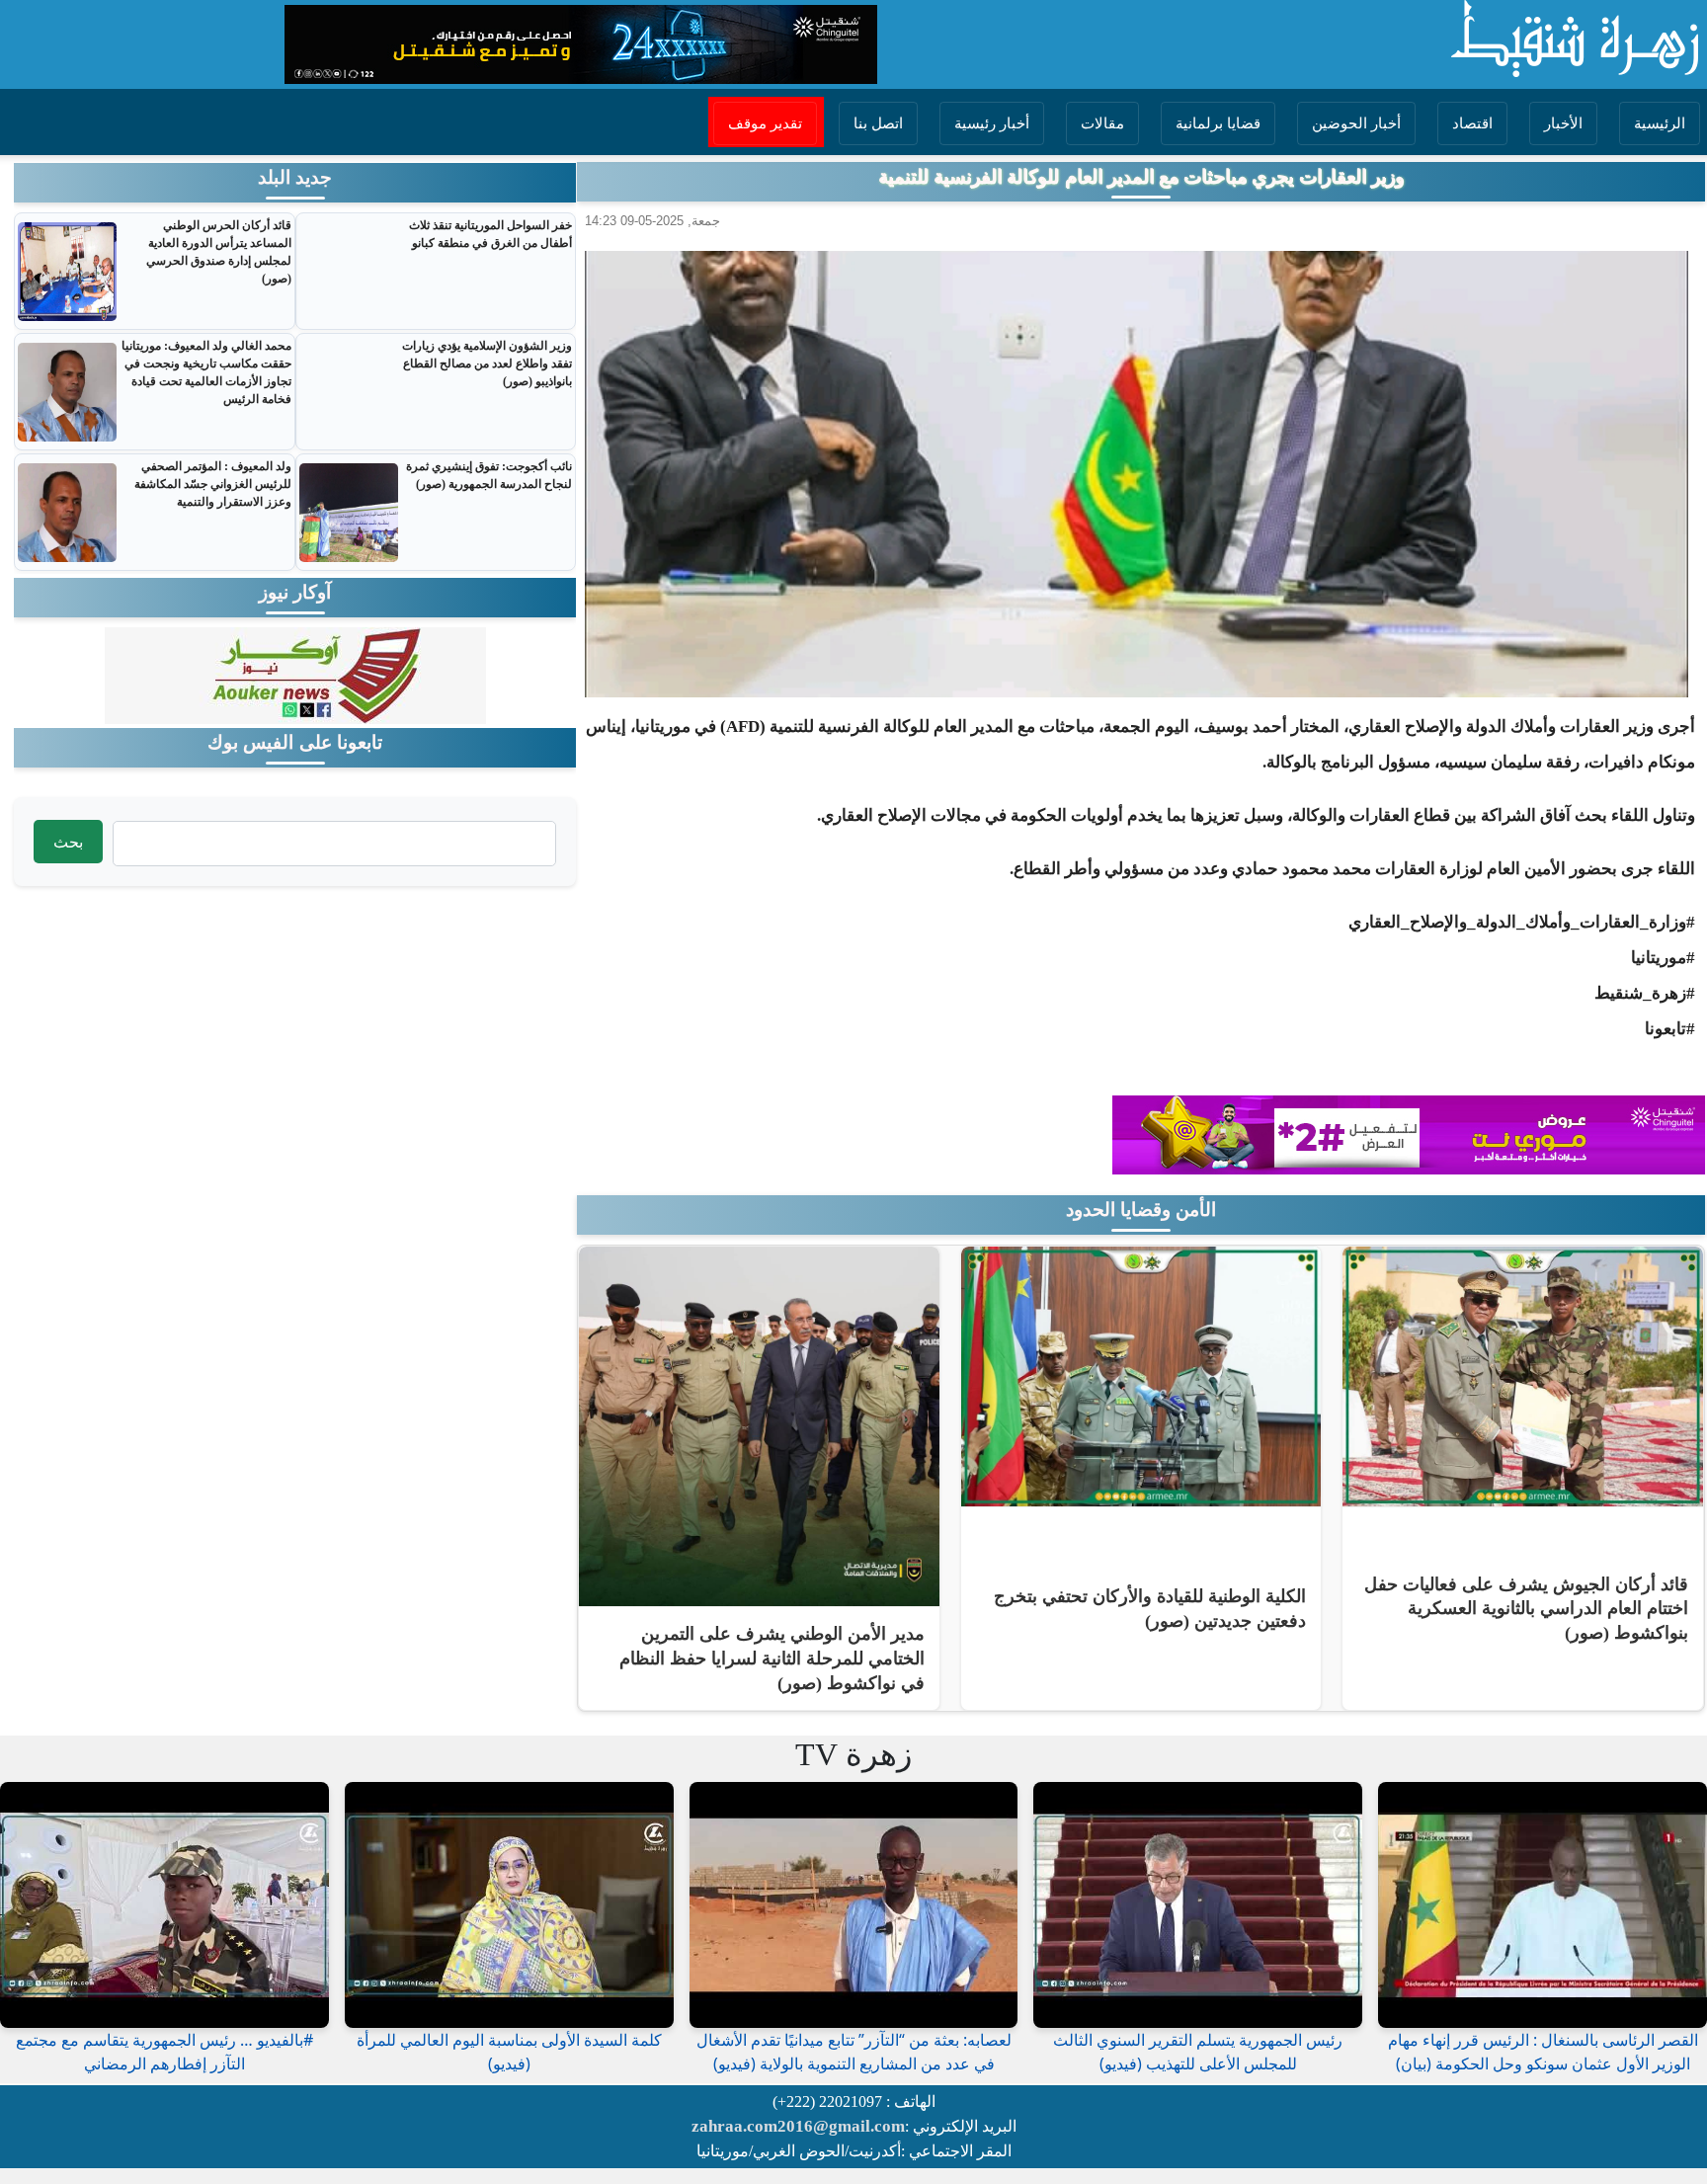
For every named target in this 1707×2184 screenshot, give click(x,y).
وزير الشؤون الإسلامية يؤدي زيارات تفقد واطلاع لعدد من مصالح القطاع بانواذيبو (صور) (487, 364)
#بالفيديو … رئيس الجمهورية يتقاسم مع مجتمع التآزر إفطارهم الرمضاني (164, 2052)
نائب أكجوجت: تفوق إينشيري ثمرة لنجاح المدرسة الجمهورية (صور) (489, 475)
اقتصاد (1472, 123)
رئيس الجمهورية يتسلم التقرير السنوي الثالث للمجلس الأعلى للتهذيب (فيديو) (1198, 2052)
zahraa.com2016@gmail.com (798, 2126)
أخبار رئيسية (992, 123)
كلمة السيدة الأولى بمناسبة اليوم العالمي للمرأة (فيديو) (509, 2052)
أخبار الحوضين (1356, 123)
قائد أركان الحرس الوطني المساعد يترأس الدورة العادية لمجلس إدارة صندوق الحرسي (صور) (218, 252)
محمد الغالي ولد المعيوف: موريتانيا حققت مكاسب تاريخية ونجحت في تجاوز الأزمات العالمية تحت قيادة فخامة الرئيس (206, 372)
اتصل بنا (878, 123)
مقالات (1102, 123)
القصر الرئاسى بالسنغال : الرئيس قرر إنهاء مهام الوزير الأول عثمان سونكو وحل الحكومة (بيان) (1543, 2052)
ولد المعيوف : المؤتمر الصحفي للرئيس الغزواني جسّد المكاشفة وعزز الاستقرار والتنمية (212, 484)
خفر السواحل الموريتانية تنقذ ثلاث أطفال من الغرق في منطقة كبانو (490, 234)
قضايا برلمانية (1218, 123)
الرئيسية (1660, 123)
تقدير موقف (765, 123)
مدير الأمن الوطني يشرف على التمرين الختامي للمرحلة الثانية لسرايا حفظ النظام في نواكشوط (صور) (772, 1658)
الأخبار (1563, 123)
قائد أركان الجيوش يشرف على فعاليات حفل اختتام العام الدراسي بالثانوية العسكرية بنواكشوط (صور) (1526, 1609)
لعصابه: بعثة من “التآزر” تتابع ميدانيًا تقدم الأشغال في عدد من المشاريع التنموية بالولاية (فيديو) (854, 2052)
